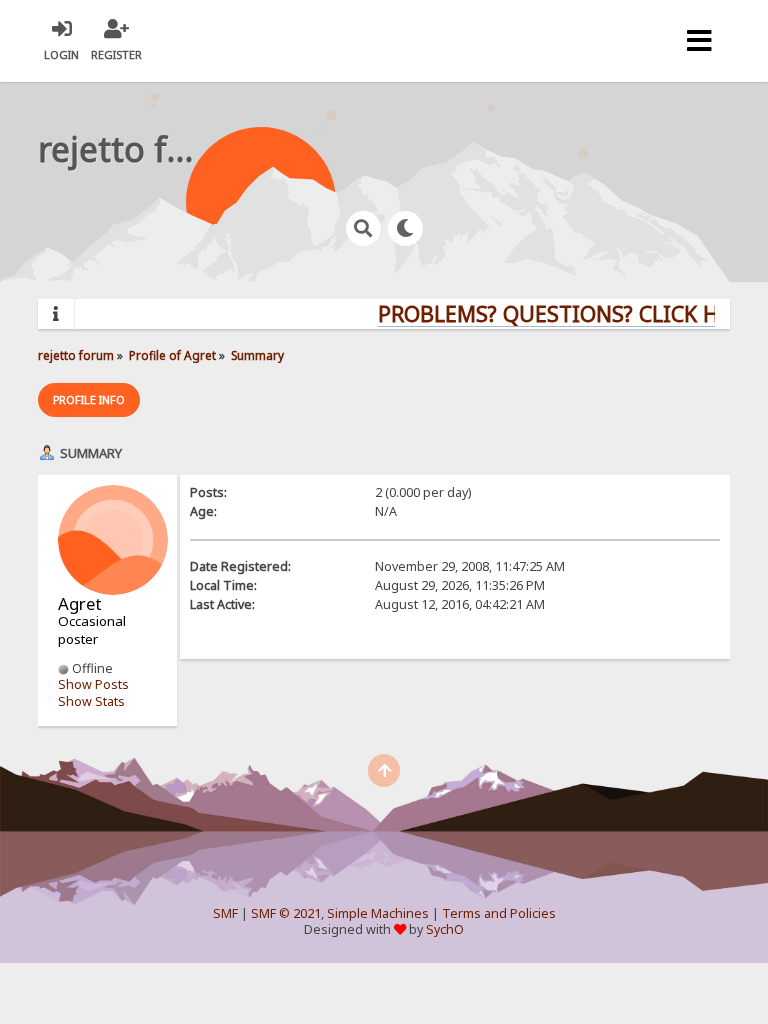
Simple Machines (378, 913)
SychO (445, 929)
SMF (225, 913)
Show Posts (93, 684)
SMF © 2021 (286, 913)
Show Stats (91, 701)
